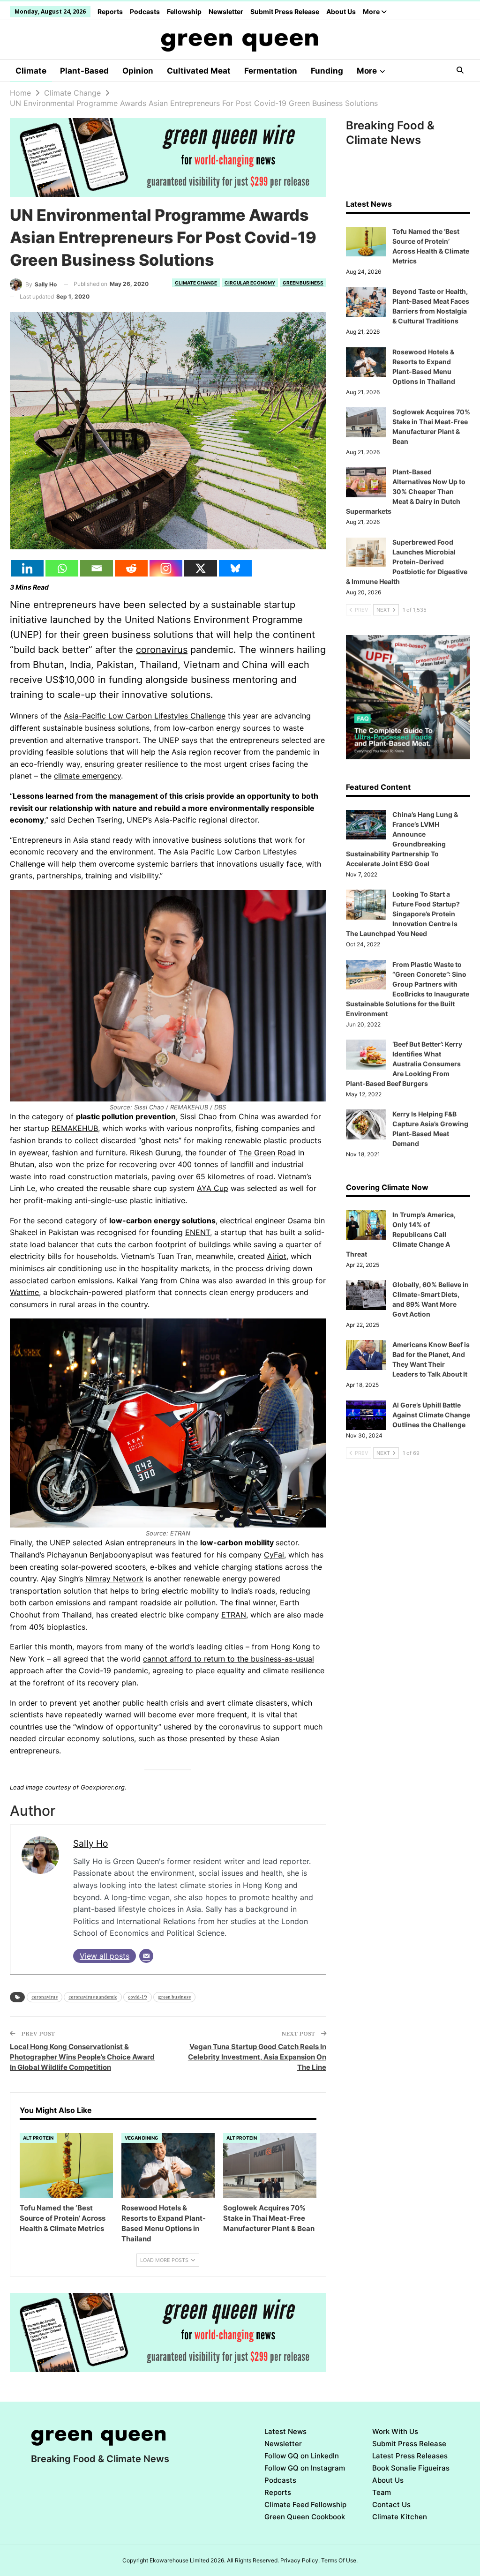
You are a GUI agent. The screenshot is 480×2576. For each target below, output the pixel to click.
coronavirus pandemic (93, 1997)
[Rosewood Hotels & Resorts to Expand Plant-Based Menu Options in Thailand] (168, 2166)
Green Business (303, 283)
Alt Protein (38, 2138)
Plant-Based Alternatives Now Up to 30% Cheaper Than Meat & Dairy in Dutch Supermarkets (406, 491)
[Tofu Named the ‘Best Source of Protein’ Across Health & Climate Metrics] (66, 2166)
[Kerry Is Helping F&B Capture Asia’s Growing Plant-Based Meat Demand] (366, 1124)
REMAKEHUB (75, 1128)
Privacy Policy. (300, 2560)
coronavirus (162, 650)
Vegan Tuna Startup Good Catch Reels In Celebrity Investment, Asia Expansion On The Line (257, 2057)
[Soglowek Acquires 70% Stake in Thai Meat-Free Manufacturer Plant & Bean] (270, 2166)
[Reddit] (131, 568)
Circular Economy (250, 283)
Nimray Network (114, 1579)
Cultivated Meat (199, 71)
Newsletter (226, 11)
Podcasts (145, 11)
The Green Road (267, 1153)
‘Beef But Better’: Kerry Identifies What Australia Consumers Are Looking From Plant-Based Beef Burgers (404, 1064)
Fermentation (271, 71)
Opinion (138, 71)
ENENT (198, 1232)
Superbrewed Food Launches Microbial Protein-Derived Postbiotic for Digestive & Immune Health (407, 562)
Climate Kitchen (400, 2517)
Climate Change (196, 283)
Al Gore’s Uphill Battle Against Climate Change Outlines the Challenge (431, 1415)
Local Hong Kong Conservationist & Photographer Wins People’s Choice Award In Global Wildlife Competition (82, 2057)
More (372, 11)
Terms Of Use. (339, 2560)
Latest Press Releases (410, 2456)
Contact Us (391, 2505)
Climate (31, 71)
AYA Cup (213, 1188)
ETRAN (234, 1615)
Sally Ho (90, 1843)
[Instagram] (166, 568)
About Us (341, 11)
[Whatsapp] (62, 568)
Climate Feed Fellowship (305, 2505)
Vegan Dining (142, 2138)
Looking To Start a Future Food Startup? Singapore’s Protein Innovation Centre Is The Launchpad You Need (403, 914)
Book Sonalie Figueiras (411, 2468)
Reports (110, 11)
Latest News (285, 2431)
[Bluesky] (235, 568)
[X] (201, 568)
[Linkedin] (27, 568)
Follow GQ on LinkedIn (302, 2456)
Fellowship (184, 11)
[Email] (97, 568)
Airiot (277, 1256)
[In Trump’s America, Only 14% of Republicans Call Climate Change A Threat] (366, 1225)
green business (174, 1997)
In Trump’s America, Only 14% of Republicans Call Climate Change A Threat (401, 1234)
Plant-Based (84, 71)
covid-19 (138, 1997)
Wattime (24, 1292)
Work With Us (395, 2431)
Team (382, 2492)
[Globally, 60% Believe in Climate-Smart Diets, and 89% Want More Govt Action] (366, 1295)
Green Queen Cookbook (305, 2517)
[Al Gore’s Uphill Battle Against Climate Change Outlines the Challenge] (366, 1415)
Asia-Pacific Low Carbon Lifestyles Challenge (145, 716)
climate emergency (87, 776)
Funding (327, 71)
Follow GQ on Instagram (305, 2468)
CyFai (274, 1555)
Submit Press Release (285, 11)
